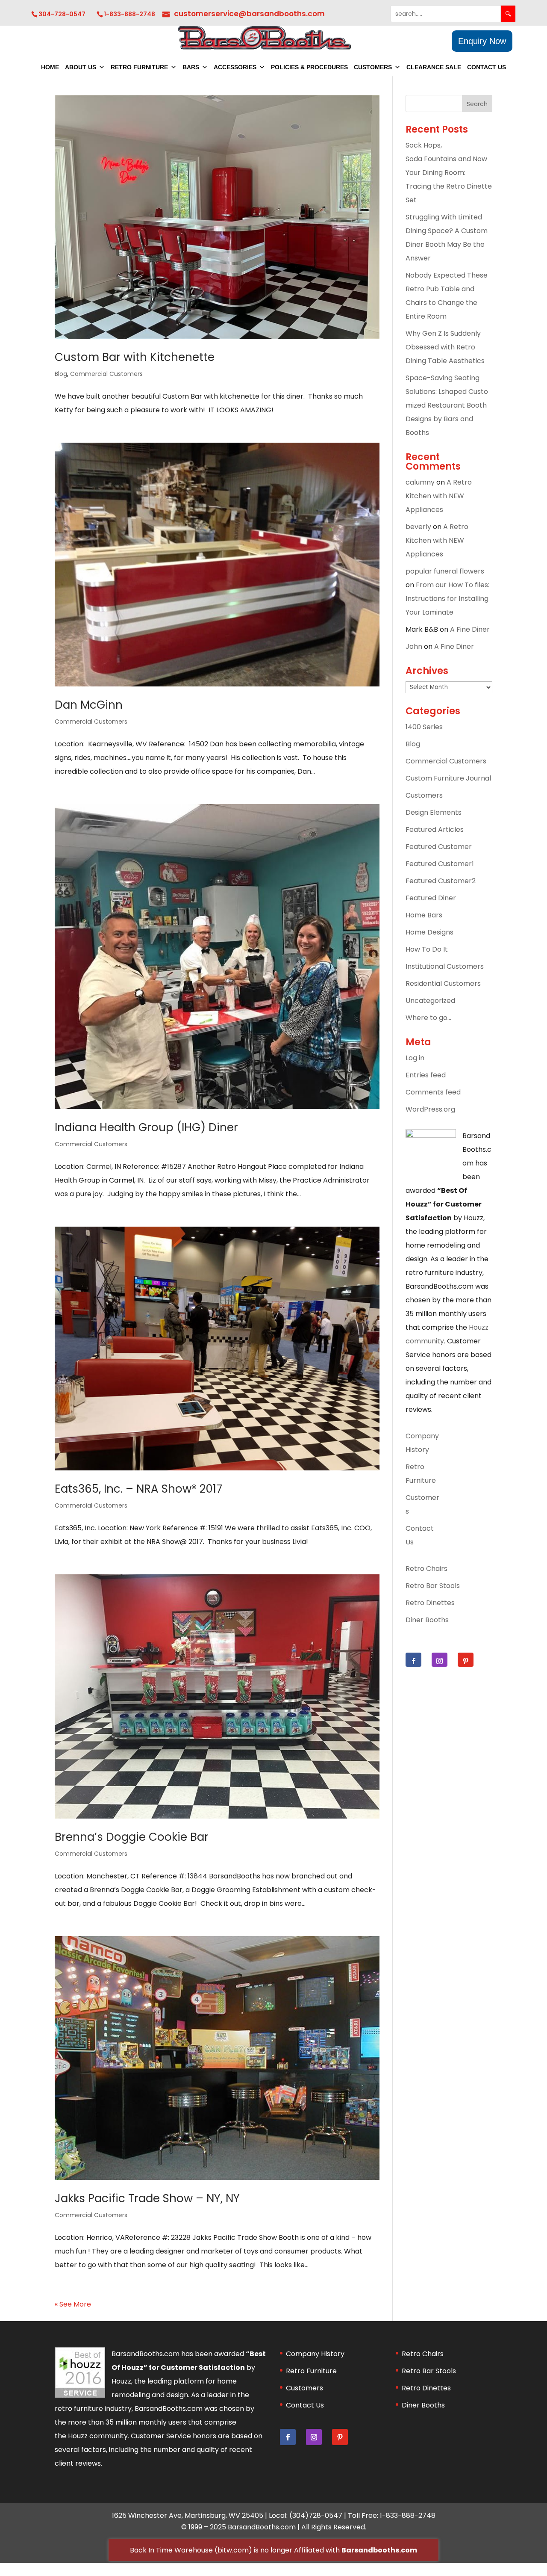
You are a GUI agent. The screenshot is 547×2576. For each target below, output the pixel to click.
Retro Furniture (139, 67)
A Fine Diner (470, 629)
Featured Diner (431, 898)
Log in (415, 1058)
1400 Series (424, 727)
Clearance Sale (434, 67)
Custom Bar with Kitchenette (135, 357)
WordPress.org (430, 1109)
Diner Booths (427, 1620)
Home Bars (424, 915)
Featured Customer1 (440, 864)
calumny (420, 482)
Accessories (235, 67)
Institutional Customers (445, 966)
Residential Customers (443, 983)
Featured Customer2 (441, 881)
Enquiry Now (482, 41)
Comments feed (433, 1092)
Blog (61, 374)
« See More (73, 2304)
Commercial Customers (106, 374)
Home (50, 67)
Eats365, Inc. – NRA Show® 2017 (138, 1489)
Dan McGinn (89, 705)
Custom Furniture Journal (448, 778)
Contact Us (487, 67)
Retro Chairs (426, 1569)
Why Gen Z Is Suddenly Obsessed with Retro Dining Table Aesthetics (446, 347)
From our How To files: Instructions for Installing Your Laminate (447, 599)
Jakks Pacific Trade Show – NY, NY (147, 2198)
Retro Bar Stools (433, 1586)
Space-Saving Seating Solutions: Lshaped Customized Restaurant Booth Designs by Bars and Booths (447, 405)
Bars (191, 67)
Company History (315, 2354)
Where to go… (428, 1018)
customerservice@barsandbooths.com (249, 14)
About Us (81, 67)
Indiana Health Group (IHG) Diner (146, 1127)
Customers (373, 67)
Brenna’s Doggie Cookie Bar (132, 1837)
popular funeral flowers (445, 571)
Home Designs (429, 932)
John (414, 646)
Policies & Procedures (309, 67)
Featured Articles (435, 830)
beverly (418, 527)
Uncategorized (430, 1001)
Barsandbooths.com (379, 2550)
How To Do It (427, 949)
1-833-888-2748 (129, 14)
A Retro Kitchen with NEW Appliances (439, 496)
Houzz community (98, 2436)
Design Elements (434, 812)
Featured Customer (439, 847)
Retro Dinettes (430, 1603)
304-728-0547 (62, 14)
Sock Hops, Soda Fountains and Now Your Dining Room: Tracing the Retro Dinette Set (449, 173)
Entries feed (426, 1075)
